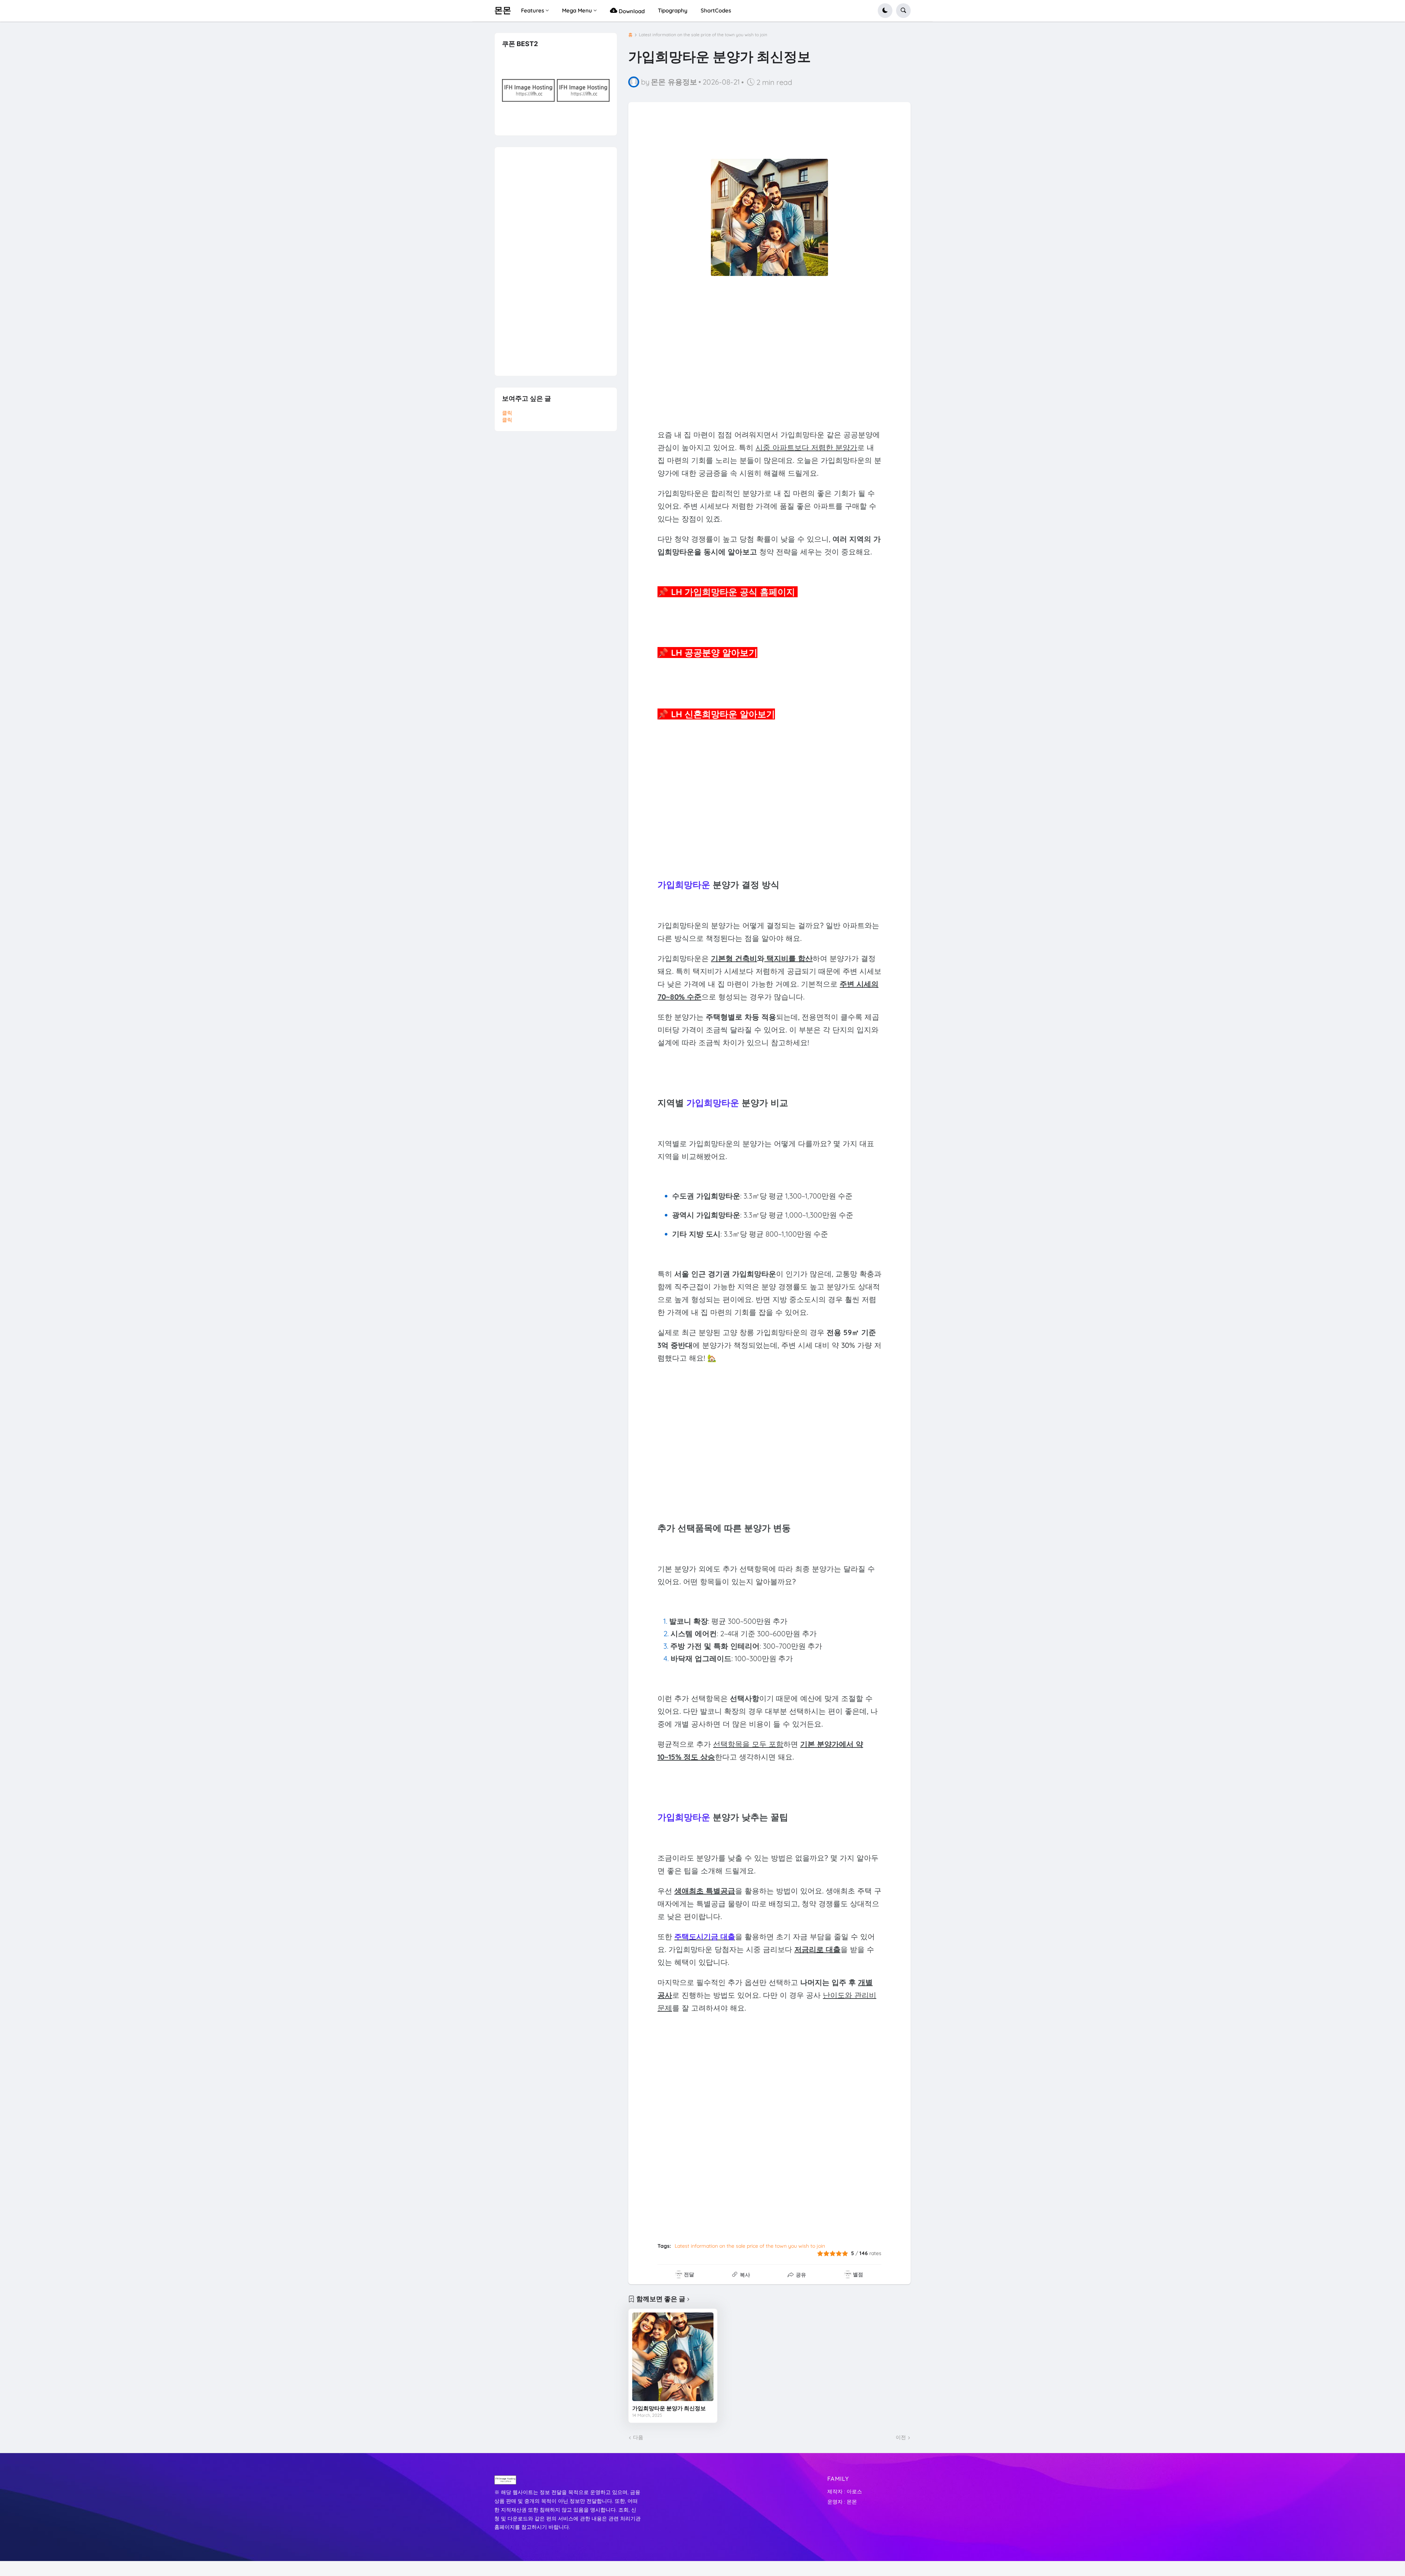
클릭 (507, 413)
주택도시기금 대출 (705, 1936)
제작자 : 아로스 (845, 2491)
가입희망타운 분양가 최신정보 (669, 2408)
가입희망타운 (684, 885)
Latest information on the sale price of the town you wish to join (703, 35)
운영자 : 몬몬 (842, 2502)
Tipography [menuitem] (673, 10)
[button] (885, 11)
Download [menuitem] (631, 11)
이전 (901, 2437)
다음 (638, 2437)
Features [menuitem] (533, 10)
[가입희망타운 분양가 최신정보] (673, 2357)
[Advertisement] (769, 349)
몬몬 (503, 10)
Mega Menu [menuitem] (577, 10)
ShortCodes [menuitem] (716, 10)
